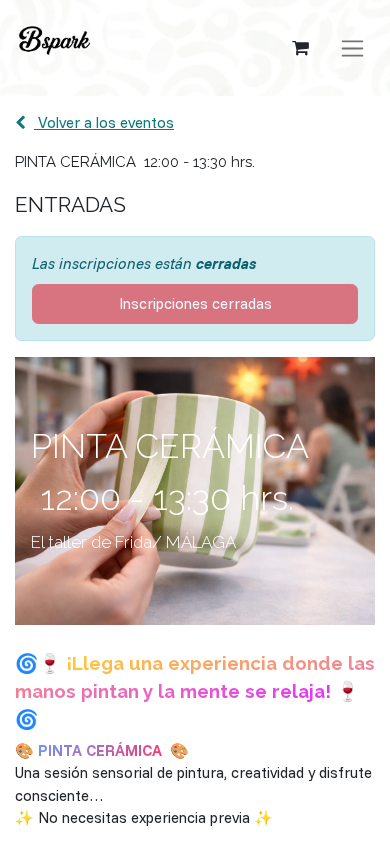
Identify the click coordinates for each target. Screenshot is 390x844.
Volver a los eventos (104, 122)
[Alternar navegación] (352, 48)
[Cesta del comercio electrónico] (300, 48)
